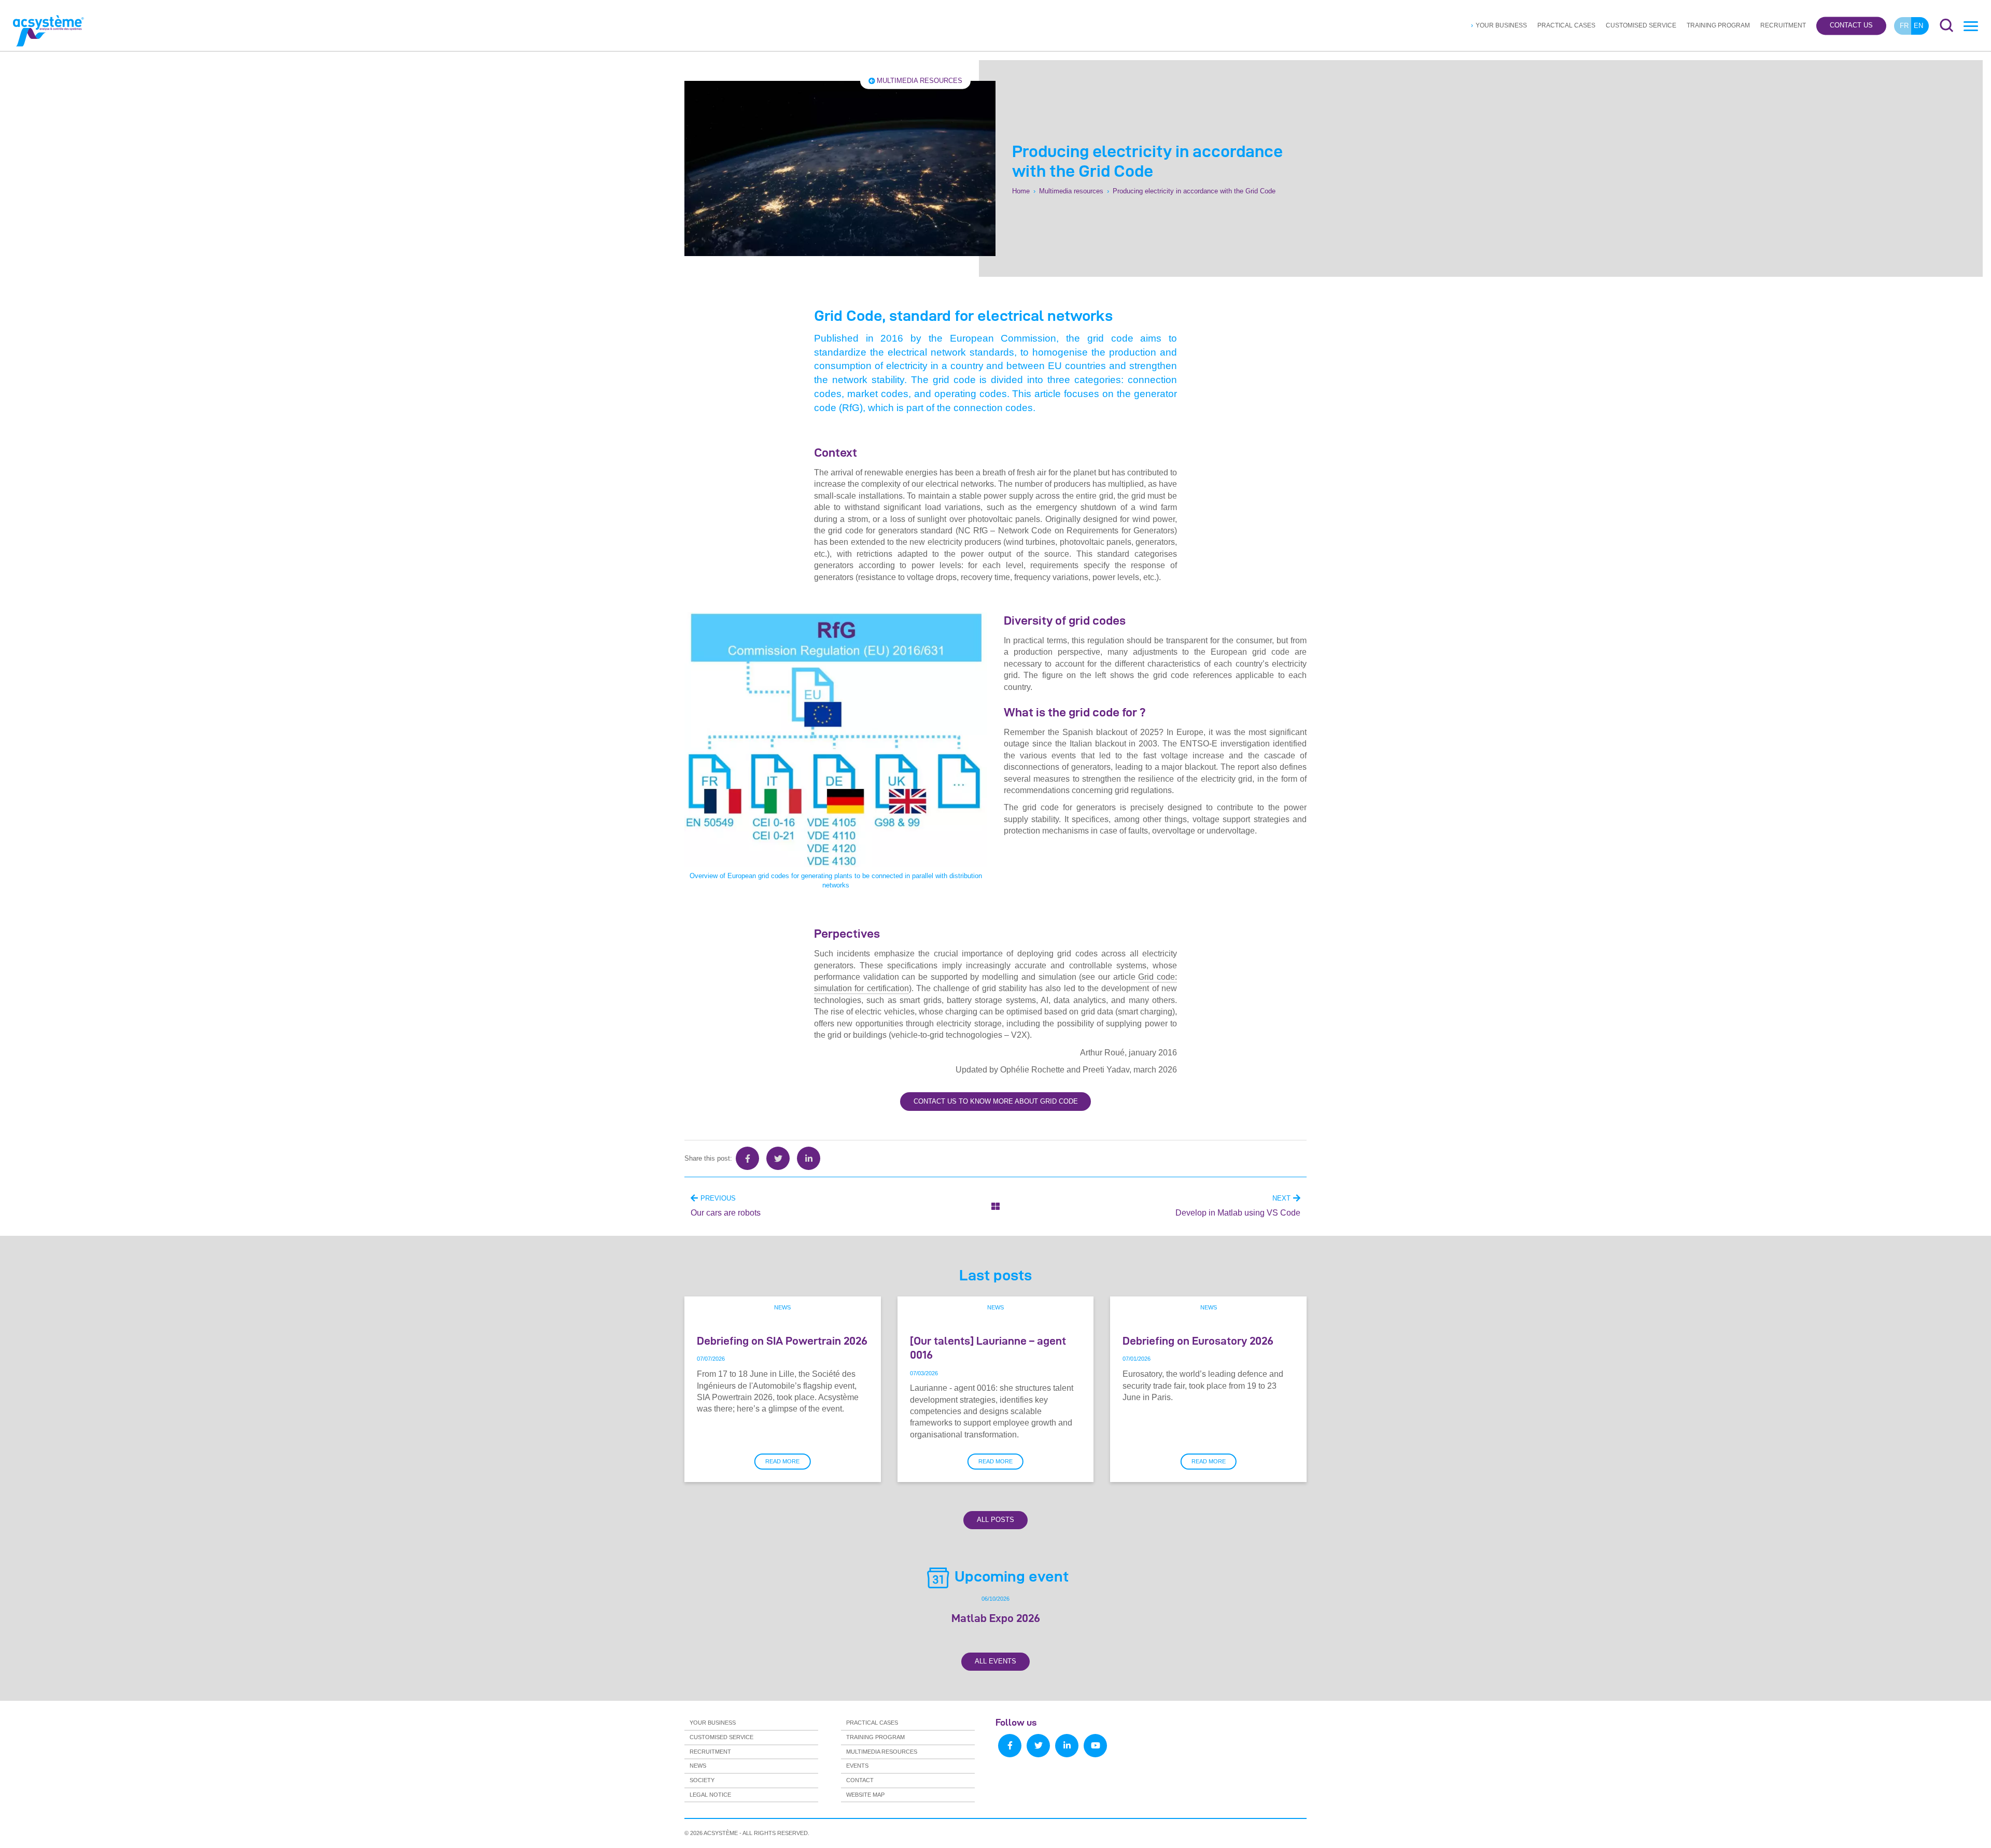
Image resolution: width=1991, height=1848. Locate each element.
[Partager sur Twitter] (778, 1158)
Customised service (1641, 25)
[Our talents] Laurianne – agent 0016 (988, 1348)
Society (702, 1780)
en (1918, 26)
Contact (860, 1780)
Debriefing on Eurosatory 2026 (1198, 1341)
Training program (1718, 25)
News (782, 1307)
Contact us (1851, 26)
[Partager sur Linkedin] (809, 1158)
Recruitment (1783, 25)
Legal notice (710, 1795)
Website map (865, 1795)
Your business (1501, 25)
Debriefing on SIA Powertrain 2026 (782, 1341)
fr (1904, 26)
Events (857, 1766)
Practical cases (1566, 25)
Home (1021, 191)
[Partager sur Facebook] (747, 1158)
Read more (782, 1461)
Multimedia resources (920, 81)
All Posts (995, 1520)
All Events (995, 1661)
